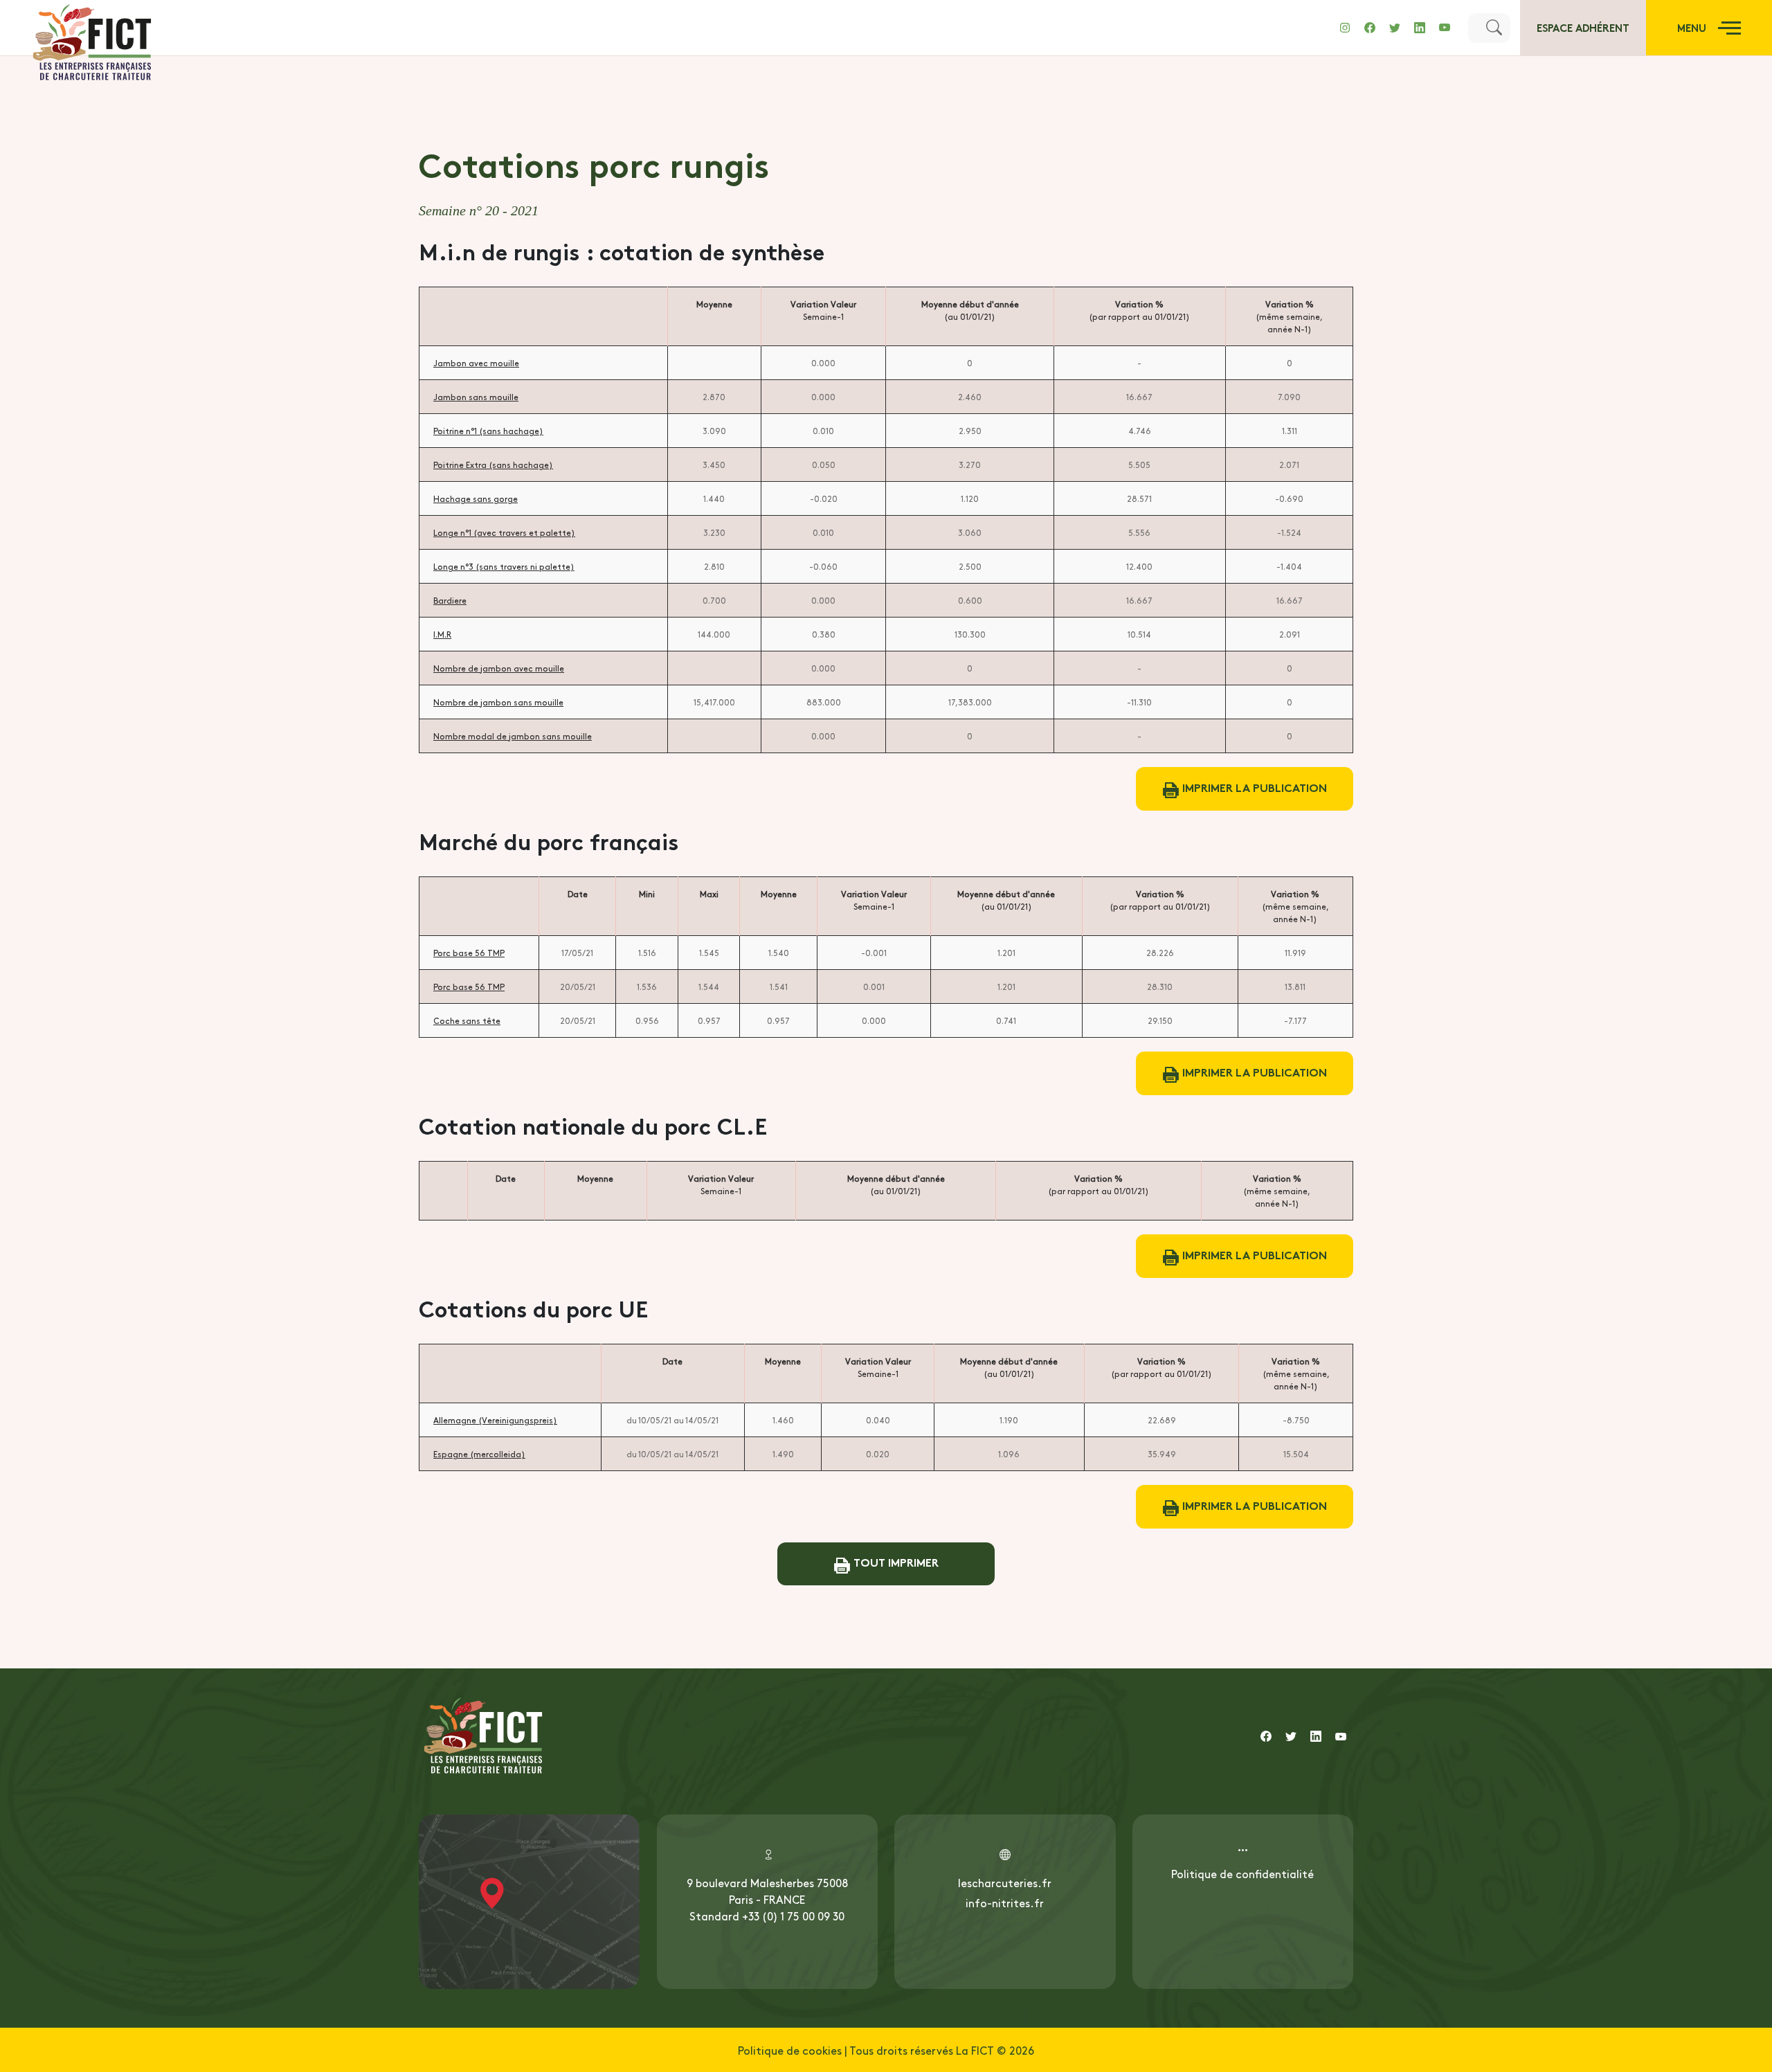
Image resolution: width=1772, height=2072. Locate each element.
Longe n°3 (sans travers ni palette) (504, 566)
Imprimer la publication (1253, 787)
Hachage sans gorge (476, 498)
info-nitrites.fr (1005, 1902)
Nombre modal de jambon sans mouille (513, 736)
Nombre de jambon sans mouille (498, 702)
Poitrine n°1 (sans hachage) (488, 431)
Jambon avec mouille (476, 363)
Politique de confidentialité (1242, 1873)
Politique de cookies (790, 2050)
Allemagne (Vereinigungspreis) (495, 1420)
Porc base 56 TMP (469, 953)
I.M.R (442, 634)
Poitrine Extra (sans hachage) (493, 465)
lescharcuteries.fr (1005, 1882)
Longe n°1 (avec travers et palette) (504, 532)
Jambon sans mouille (476, 397)
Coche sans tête (467, 1020)
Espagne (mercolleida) (479, 1454)
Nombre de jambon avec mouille (499, 668)
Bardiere (450, 600)
